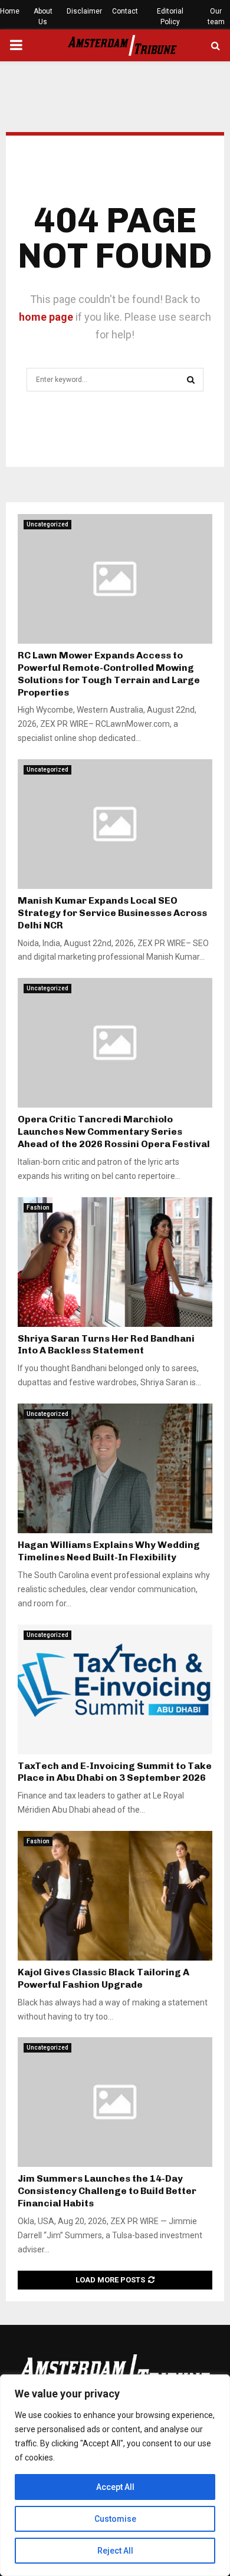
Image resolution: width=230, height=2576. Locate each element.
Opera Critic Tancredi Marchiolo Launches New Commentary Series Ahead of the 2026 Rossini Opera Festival (114, 1131)
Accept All (115, 2487)
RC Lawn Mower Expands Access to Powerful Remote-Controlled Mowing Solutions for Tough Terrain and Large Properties (109, 673)
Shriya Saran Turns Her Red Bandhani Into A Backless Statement (106, 1345)
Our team (216, 17)
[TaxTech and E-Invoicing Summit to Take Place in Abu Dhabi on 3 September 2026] (115, 1689)
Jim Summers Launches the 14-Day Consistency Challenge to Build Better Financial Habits (107, 2191)
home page (46, 317)
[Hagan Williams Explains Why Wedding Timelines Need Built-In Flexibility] (115, 1468)
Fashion (38, 1208)
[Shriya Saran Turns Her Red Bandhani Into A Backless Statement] (115, 1262)
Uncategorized (47, 524)
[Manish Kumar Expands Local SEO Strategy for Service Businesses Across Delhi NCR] (115, 824)
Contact (125, 11)
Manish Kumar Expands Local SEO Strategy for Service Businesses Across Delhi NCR (112, 913)
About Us (43, 17)
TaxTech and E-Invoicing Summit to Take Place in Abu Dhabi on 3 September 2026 (115, 1772)
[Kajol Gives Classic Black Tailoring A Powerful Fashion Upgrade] (115, 1896)
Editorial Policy (170, 17)
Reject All (115, 2551)
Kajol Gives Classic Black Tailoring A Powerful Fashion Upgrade (103, 1978)
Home (10, 11)
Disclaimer (84, 11)
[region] (115, 2475)
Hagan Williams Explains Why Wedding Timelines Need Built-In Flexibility (109, 1551)
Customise (115, 2519)
